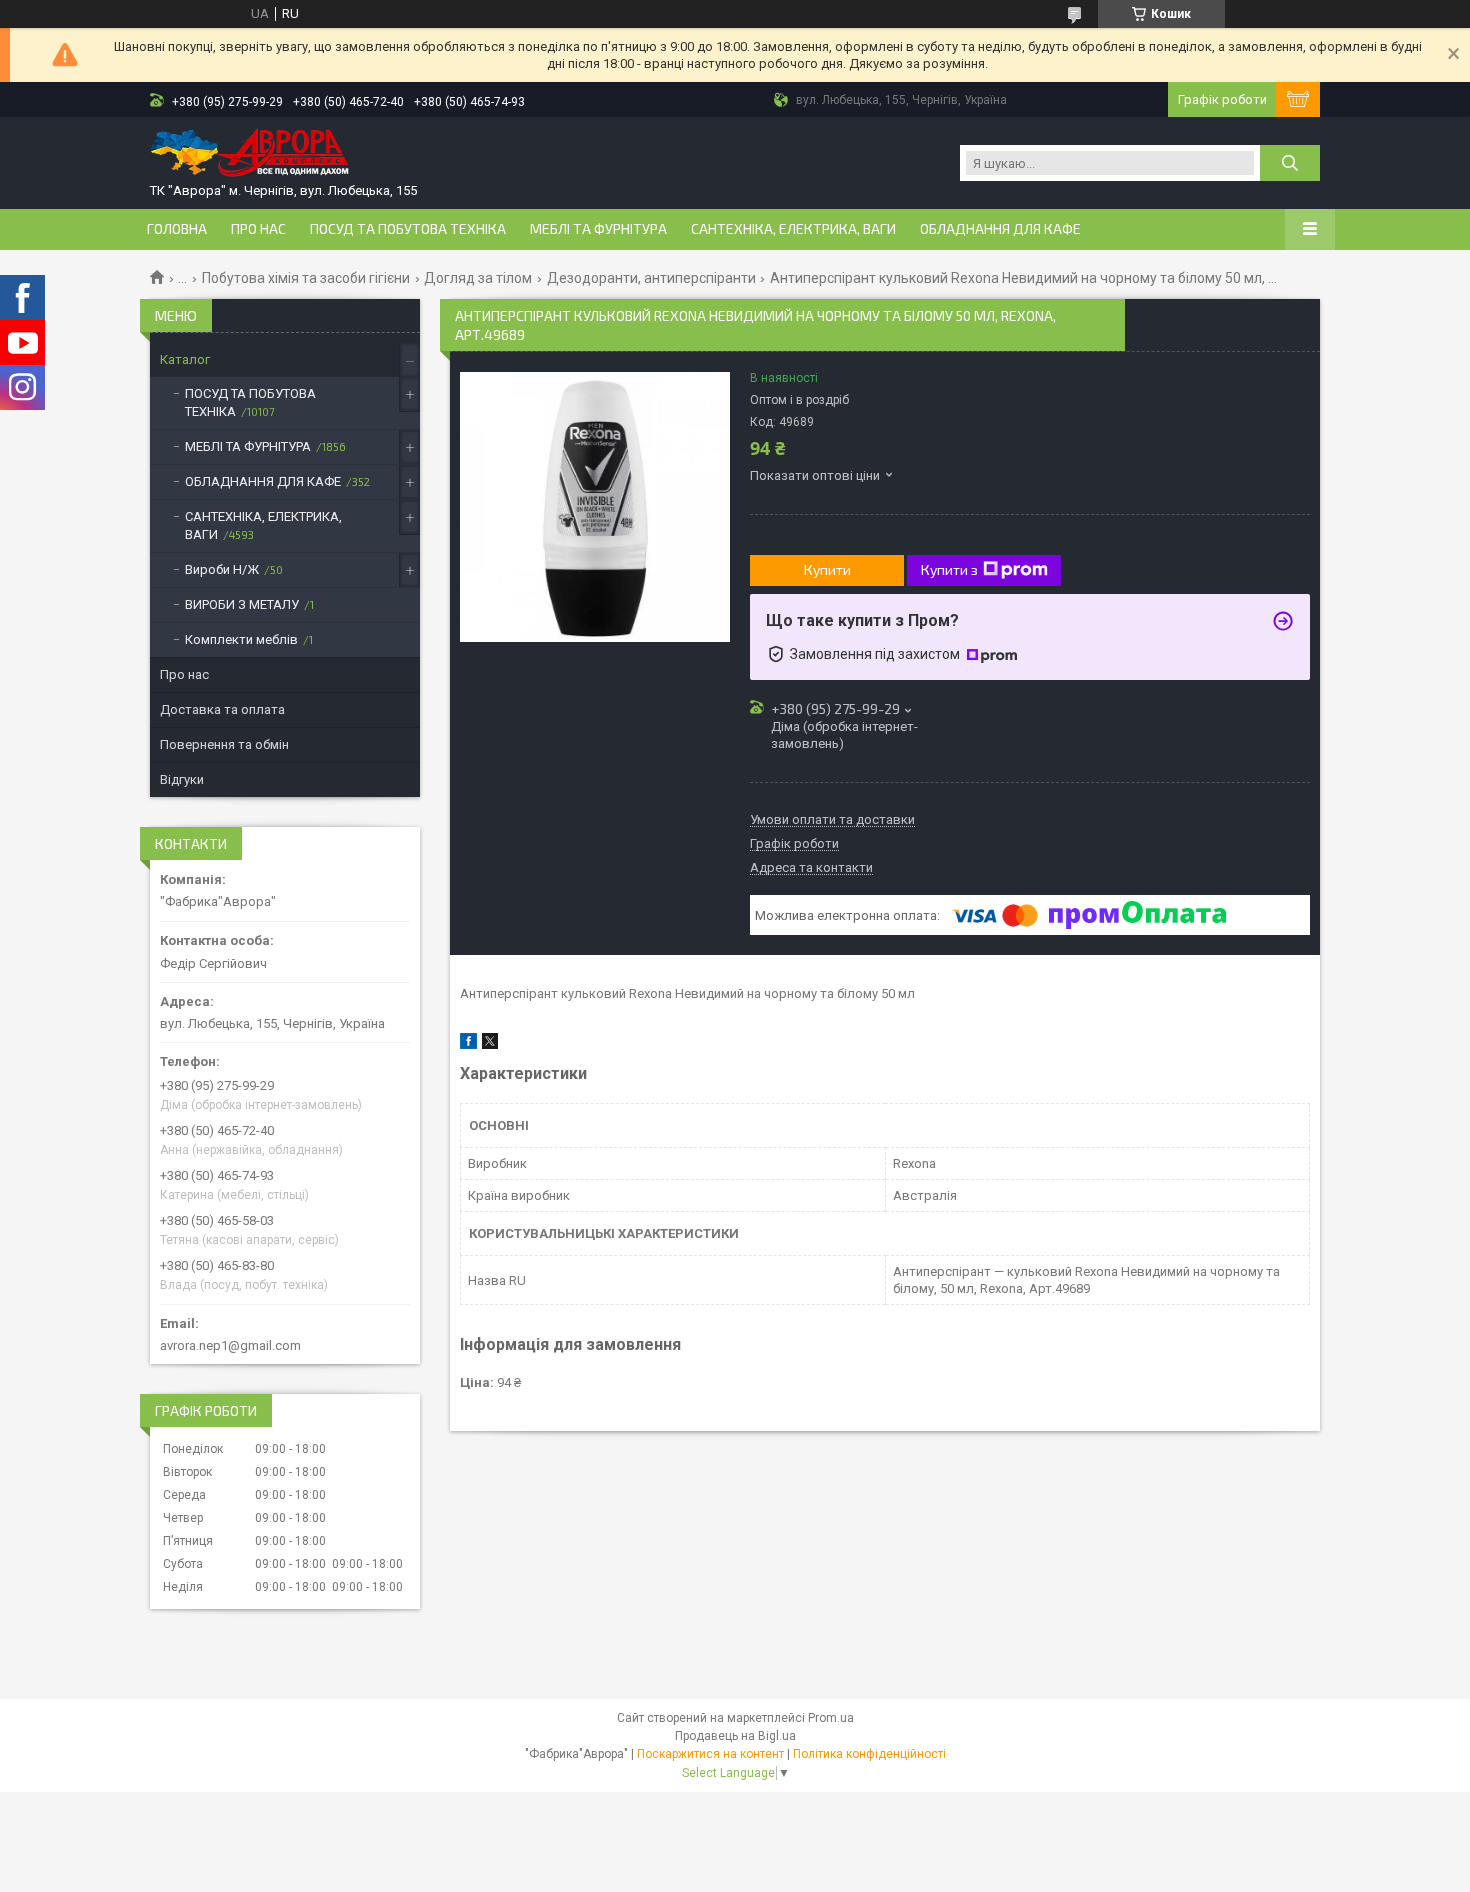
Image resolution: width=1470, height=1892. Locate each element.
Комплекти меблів (241, 639)
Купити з (949, 569)
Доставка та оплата (222, 709)
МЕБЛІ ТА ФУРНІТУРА (598, 229)
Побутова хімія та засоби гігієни (306, 278)
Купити (827, 569)
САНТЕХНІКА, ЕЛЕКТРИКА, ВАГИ (793, 229)
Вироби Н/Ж (222, 569)
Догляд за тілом (478, 278)
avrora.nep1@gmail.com (230, 1345)
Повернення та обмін (224, 744)
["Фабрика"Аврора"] (250, 154)
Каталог (185, 359)
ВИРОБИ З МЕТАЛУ (242, 604)
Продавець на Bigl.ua (735, 1736)
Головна (177, 229)
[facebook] (468, 1044)
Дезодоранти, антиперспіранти (651, 278)
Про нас (258, 229)
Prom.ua (831, 1718)
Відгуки (182, 779)
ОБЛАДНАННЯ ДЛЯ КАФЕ (1000, 229)
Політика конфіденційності (869, 1754)
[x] (490, 1044)
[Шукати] (1290, 163)
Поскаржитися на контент (710, 1754)
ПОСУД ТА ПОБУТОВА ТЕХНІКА (408, 229)
